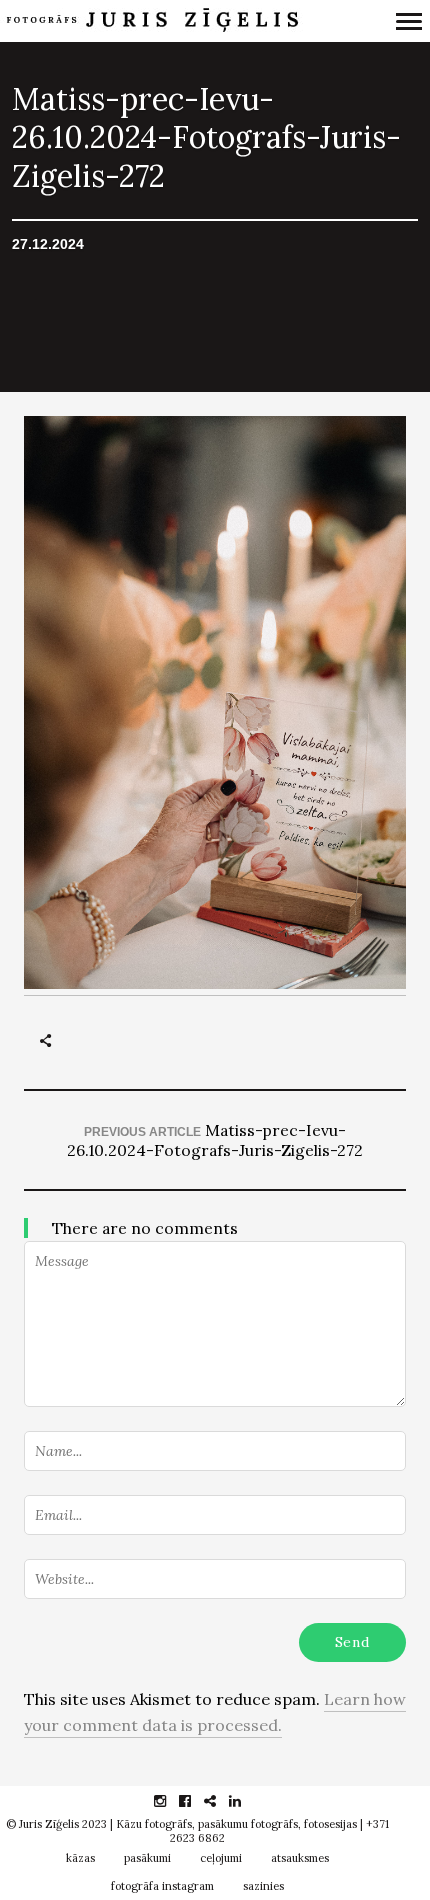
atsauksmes (300, 1858)
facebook (195, 1801)
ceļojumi (221, 1858)
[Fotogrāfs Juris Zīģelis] (157, 21)
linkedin (245, 1801)
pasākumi (147, 1858)
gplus (220, 1801)
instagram (170, 1801)
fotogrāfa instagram (162, 1886)
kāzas (80, 1858)
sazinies (263, 1886)
